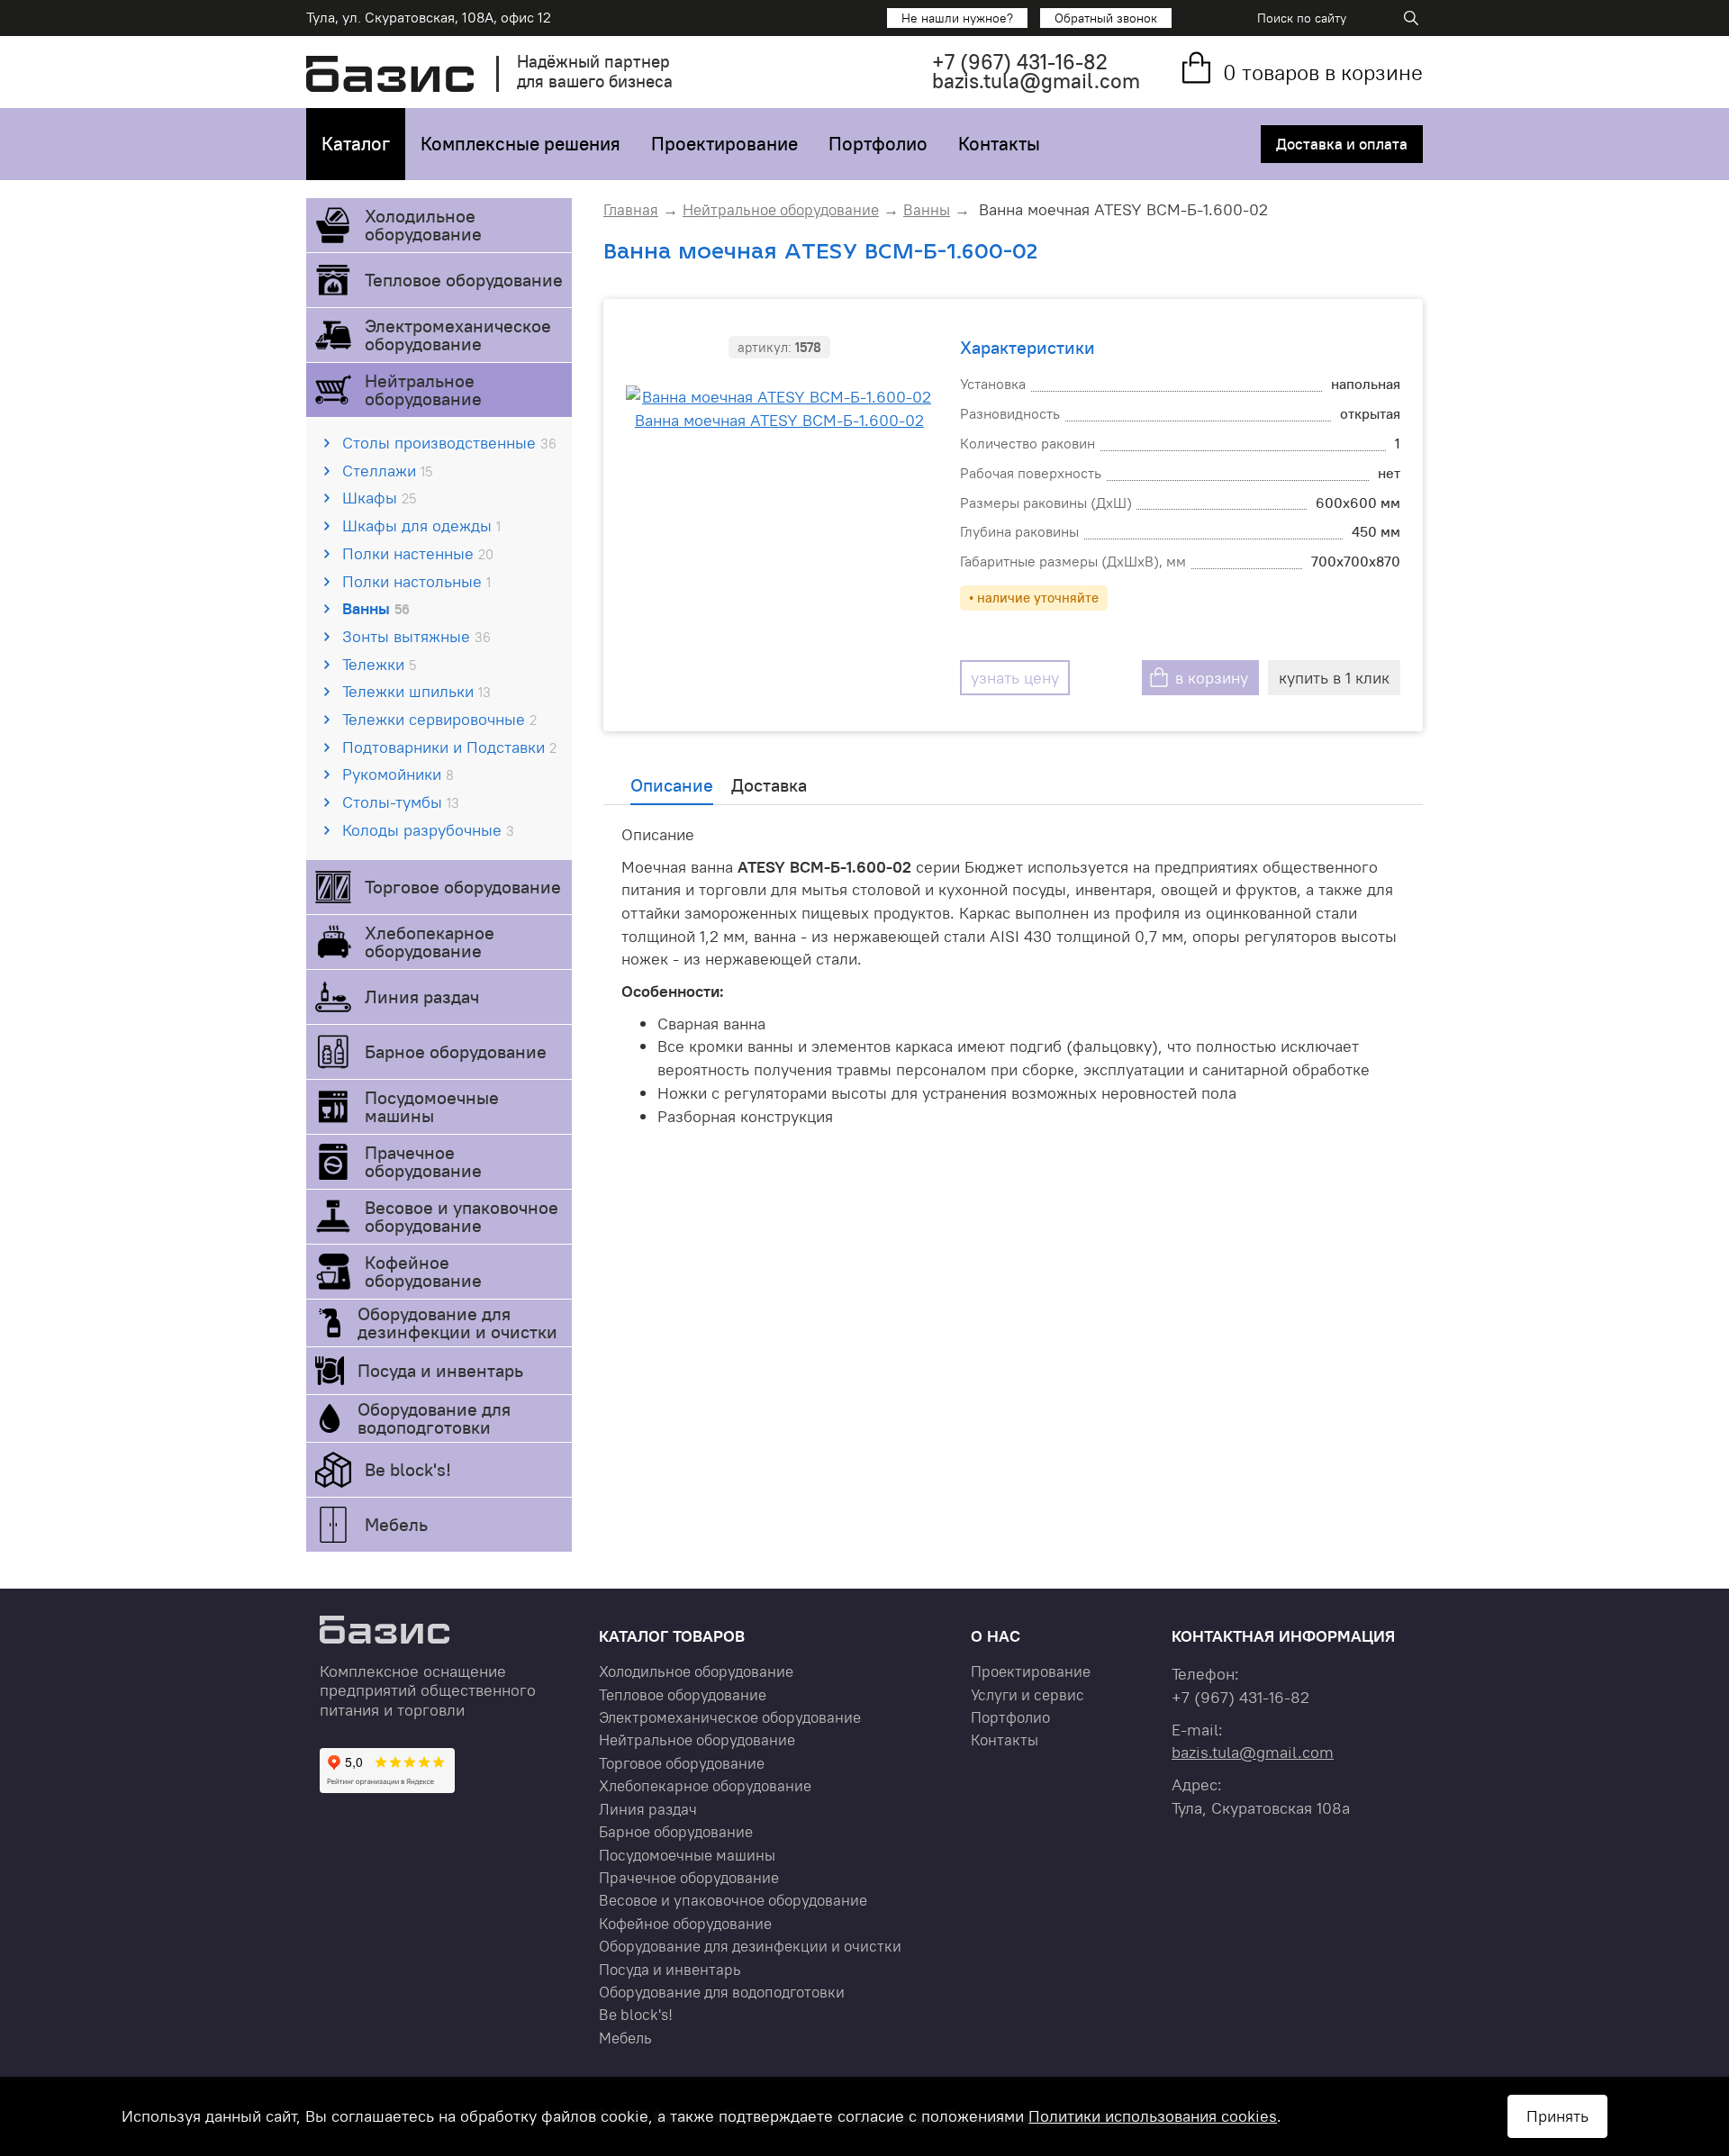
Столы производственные (449, 443)
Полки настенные (418, 553)
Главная (631, 210)
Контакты (999, 144)
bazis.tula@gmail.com (1036, 81)
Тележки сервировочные (439, 719)
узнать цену (1015, 678)
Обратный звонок (1106, 18)
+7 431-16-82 (1020, 62)
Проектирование (724, 144)
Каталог (356, 144)
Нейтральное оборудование (423, 390)
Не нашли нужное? (957, 18)
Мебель (396, 1524)
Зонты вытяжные (416, 636)
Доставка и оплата (1342, 144)
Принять (1557, 2116)
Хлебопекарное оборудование (430, 942)
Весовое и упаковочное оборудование (462, 1216)
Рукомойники (398, 774)
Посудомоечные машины (432, 1106)
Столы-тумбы (401, 802)
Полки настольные (416, 581)
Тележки (379, 664)
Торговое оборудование (463, 887)
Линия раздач (422, 996)
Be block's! (408, 1469)
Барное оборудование (456, 1051)
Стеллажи (387, 471)
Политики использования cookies (1153, 2116)
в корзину (1212, 678)
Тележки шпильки (416, 691)
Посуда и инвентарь (440, 1370)
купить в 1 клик (1334, 678)
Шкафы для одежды (421, 525)
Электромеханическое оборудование (458, 335)
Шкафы (379, 498)
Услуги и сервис (1027, 1695)
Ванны (376, 608)
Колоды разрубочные (428, 830)
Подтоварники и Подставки (449, 747)
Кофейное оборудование (423, 1271)
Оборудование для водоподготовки (434, 1418)
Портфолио (878, 144)
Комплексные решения (521, 144)
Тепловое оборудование (464, 280)
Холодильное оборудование (423, 225)
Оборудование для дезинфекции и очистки (457, 1323)
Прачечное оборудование (423, 1161)
